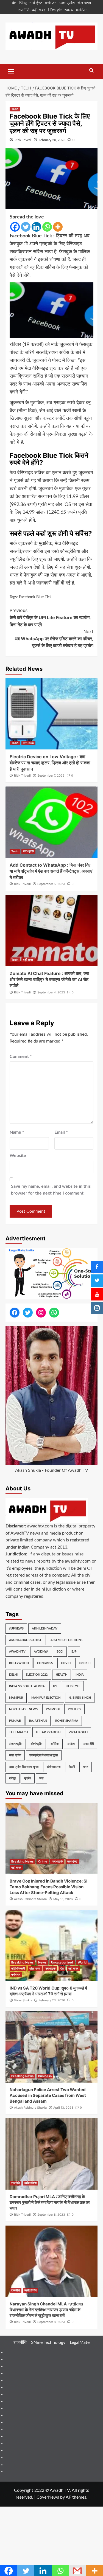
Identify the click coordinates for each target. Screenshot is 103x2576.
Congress (45, 1663)
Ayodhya (41, 1652)
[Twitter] (26, 227)
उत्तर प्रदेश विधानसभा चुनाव (24, 1767)
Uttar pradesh (48, 1732)
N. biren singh (80, 1698)
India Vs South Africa (27, 1686)
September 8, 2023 (51, 2215)
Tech (15, 109)
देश (14, 3)
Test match (18, 1732)
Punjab (15, 1721)
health (62, 1675)
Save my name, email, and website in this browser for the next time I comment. (51, 1190)
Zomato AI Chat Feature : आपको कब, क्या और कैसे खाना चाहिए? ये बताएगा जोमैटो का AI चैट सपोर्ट (49, 980)
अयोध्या (71, 1744)
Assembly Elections (66, 1640)
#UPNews (16, 1629)
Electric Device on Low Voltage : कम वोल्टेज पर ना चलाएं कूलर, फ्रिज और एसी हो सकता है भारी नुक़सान (50, 763)
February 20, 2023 (52, 140)
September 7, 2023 (51, 776)
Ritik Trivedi (23, 140)
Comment (21, 1057)
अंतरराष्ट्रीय (16, 1744)
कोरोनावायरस (54, 1767)
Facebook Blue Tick (35, 597)
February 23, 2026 (52, 2000)
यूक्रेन (28, 1778)
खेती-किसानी (18, 1968)
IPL (55, 1686)
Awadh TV (17, 1652)
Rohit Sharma (67, 1721)
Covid (66, 1663)
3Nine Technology (48, 2342)
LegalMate (80, 2342)
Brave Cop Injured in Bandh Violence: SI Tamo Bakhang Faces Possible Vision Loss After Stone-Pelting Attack (48, 1887)
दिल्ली (72, 1767)
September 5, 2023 (51, 884)
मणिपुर (12, 1778)
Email (61, 1132)
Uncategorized (62, 1962)
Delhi (13, 1675)
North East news (23, 1709)
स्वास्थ (69, 10)
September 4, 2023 (51, 992)
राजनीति (24, 10)
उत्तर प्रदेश (67, 3)
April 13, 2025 (63, 2108)
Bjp (74, 1652)
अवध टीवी (88, 1744)
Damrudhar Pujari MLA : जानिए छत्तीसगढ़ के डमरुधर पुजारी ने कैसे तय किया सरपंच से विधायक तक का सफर (50, 2202)
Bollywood (19, 1663)
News (42, 1962)
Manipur (16, 1698)
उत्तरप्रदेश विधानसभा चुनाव (44, 1755)
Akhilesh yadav (45, 1629)
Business (45, 2076)
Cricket (85, 1663)
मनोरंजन (51, 3)
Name (17, 1132)
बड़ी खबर (39, 10)
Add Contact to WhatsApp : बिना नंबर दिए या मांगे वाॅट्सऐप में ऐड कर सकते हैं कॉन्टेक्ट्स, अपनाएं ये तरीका (51, 871)
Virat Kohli (78, 1732)
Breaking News (22, 1861)
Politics (74, 1709)
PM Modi (53, 1709)
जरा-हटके (28, 743)
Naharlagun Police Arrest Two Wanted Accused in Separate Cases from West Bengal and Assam (48, 2095)
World (82, 1962)
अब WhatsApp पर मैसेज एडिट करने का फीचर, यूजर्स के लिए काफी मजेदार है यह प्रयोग (54, 638)
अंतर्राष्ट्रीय (36, 1744)
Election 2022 (37, 1675)
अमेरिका (55, 1744)
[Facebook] (15, 227)
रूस (41, 1778)
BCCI (60, 1652)
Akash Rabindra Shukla (30, 1899)
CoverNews (48, 2497)
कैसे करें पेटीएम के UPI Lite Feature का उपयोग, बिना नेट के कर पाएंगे (50, 617)
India (80, 1675)
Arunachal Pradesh (26, 1640)
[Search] (91, 71)
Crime (43, 1861)
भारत (86, 1767)
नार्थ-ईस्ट (36, 3)
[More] (58, 227)
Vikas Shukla (23, 2000)
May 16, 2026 (63, 1899)
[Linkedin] (36, 227)
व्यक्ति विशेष (30, 2183)
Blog (23, 3)
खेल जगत (84, 3)
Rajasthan (38, 1721)
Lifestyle (55, 10)
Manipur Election (46, 1698)
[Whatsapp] (47, 227)
